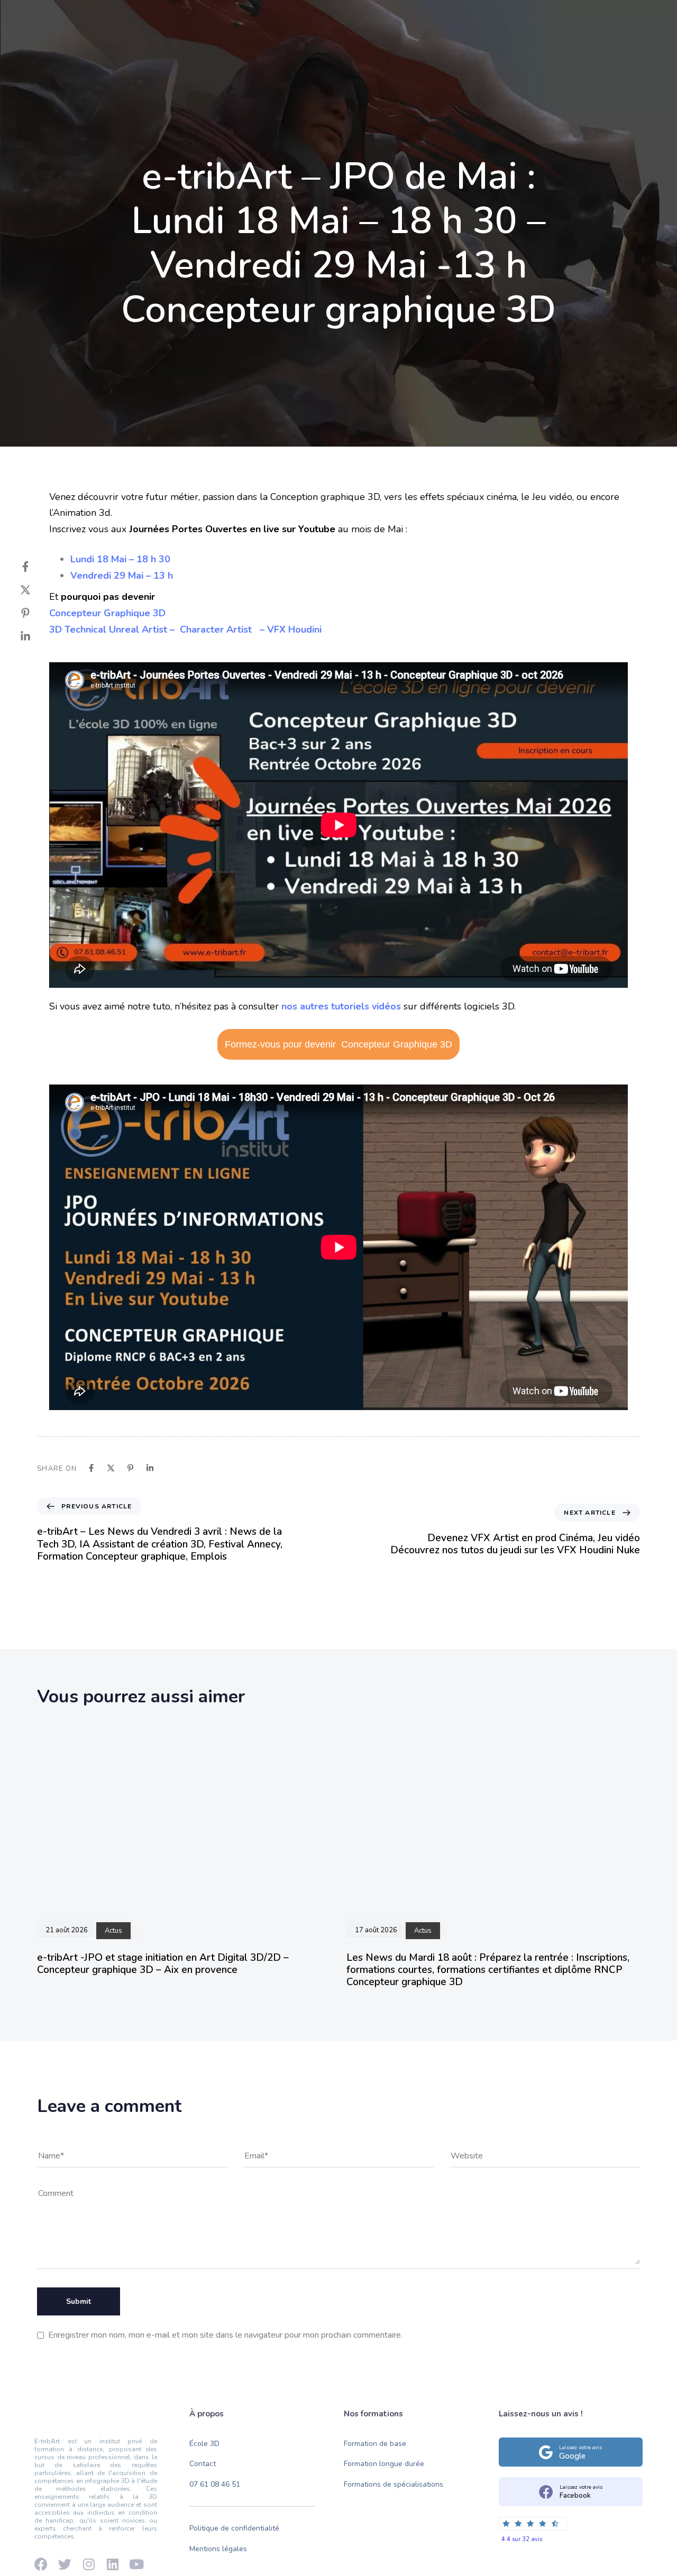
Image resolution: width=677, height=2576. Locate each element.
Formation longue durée (384, 2464)
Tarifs (372, 54)
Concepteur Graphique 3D (107, 613)
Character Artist (218, 629)
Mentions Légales (620, 17)
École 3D (198, 54)
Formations (262, 54)
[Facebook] (34, 17)
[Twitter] (36, 590)
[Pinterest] (36, 613)
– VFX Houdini (289, 629)
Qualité (323, 54)
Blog (418, 54)
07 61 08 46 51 (215, 2484)
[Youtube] (53, 17)
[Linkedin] (71, 17)
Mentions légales (218, 2549)
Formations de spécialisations (394, 2484)
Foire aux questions (544, 17)
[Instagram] (90, 17)
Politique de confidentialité (234, 2528)
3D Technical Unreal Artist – (115, 629)
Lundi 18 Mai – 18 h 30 (120, 559)
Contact (467, 54)
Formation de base (375, 2444)
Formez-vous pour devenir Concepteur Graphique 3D (338, 1044)
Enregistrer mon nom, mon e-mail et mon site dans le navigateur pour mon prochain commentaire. (225, 2335)
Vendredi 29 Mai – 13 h (122, 576)
